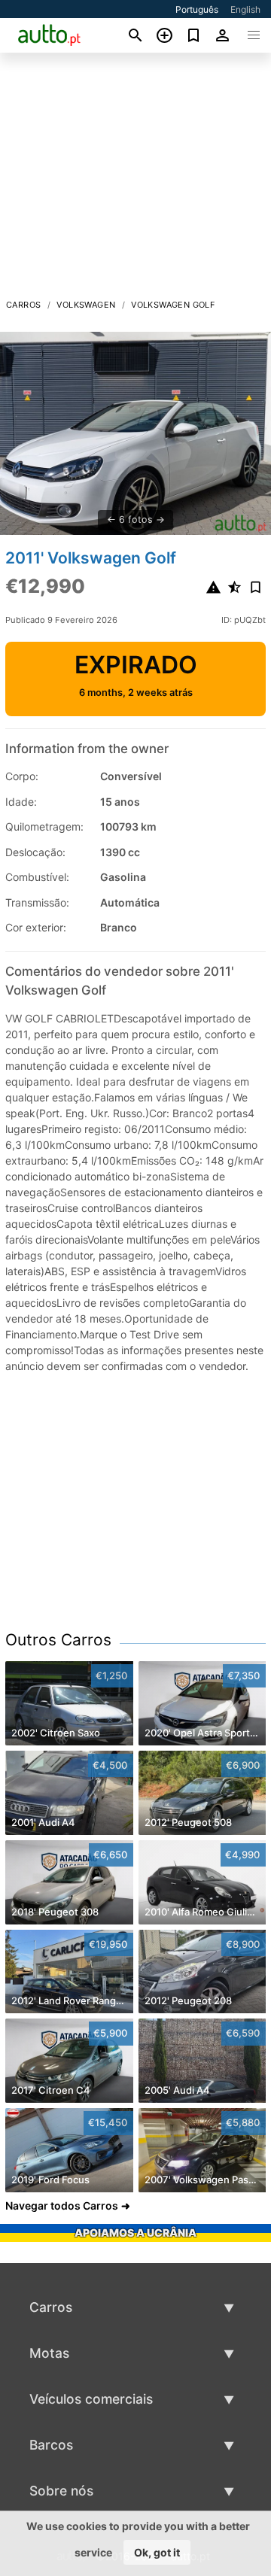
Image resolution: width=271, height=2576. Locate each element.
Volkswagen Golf (173, 305)
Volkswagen (86, 305)
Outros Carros (58, 1640)
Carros (23, 305)
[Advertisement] (135, 180)
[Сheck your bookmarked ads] (194, 35)
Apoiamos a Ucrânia (135, 2233)
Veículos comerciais (91, 2399)
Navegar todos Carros (62, 2205)
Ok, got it (157, 2552)
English (245, 9)
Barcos (51, 2445)
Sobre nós (61, 2491)
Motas (49, 2353)
